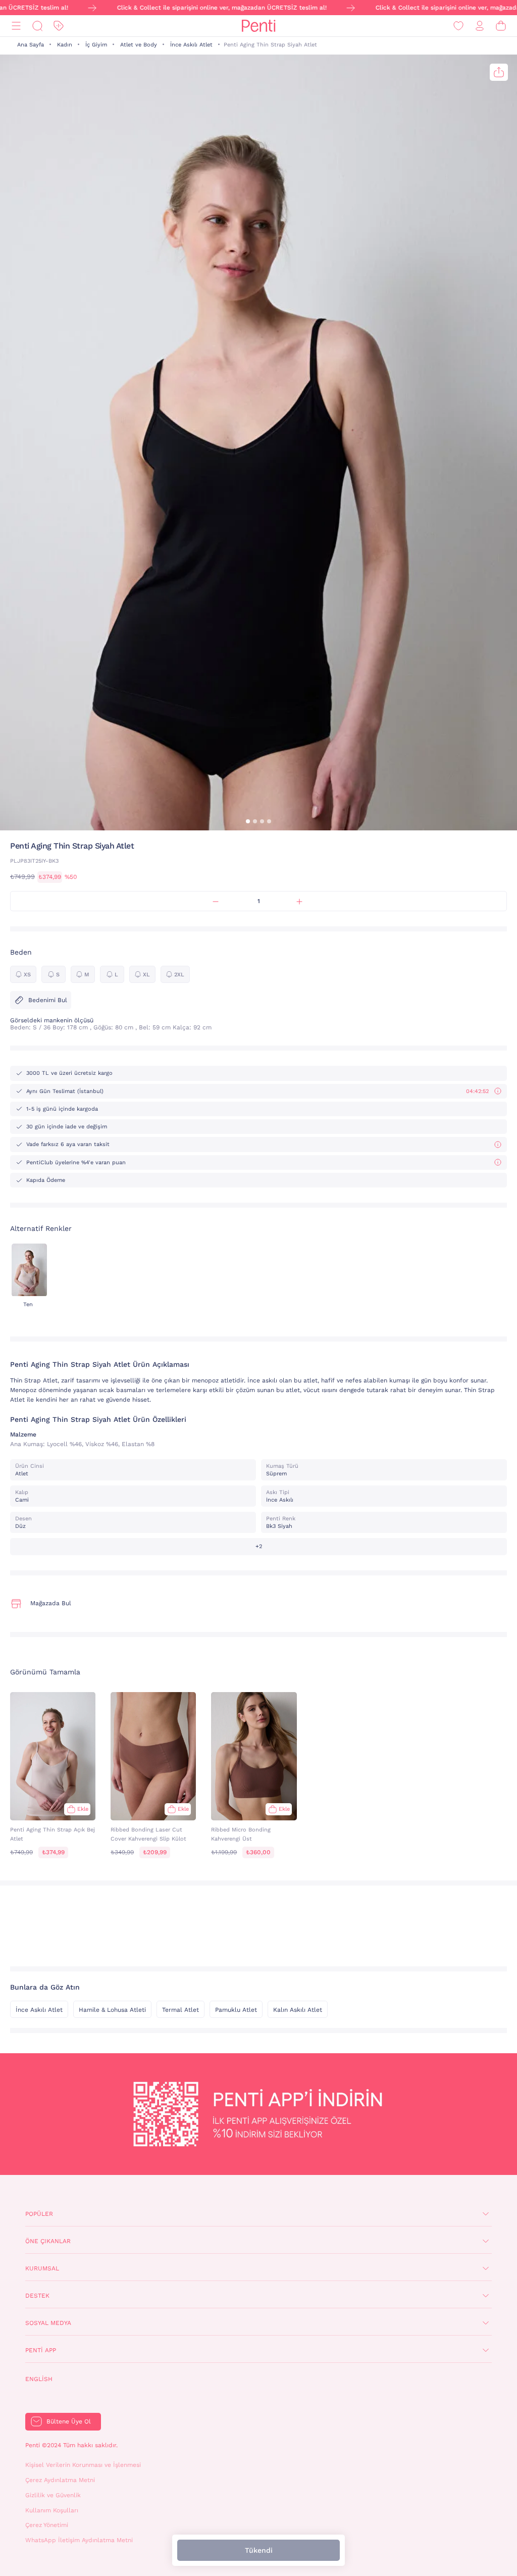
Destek (37, 2296)
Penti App (41, 2350)
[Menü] (16, 26)
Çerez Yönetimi (47, 2525)
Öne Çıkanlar (48, 2241)
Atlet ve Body (139, 45)
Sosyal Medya (48, 2323)
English (39, 2379)
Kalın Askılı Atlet (298, 2010)
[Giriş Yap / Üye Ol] (480, 26)
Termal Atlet (180, 2010)
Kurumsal (42, 2268)
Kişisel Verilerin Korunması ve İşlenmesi (83, 2465)
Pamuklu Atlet (236, 2010)
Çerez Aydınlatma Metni (60, 2480)
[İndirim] (59, 26)
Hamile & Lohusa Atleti (112, 2010)
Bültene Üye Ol (69, 2421)
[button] (248, 821)
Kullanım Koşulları (52, 2510)
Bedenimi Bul (48, 1000)
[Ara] (37, 26)
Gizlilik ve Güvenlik (53, 2495)
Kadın (65, 45)
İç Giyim (96, 45)
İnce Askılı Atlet (191, 45)
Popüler (39, 2214)
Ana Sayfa (31, 45)
